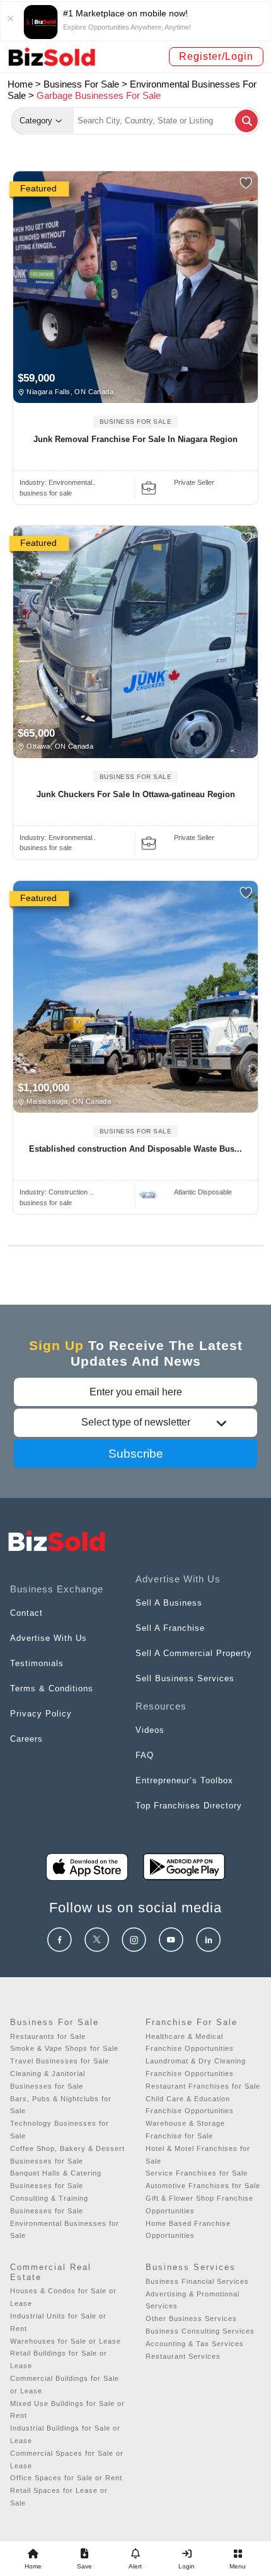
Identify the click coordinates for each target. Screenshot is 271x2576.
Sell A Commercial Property (194, 1653)
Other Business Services (191, 2318)
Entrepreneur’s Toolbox (184, 1780)
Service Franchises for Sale (197, 2173)
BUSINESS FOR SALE (136, 422)
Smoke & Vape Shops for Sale (64, 2048)
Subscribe (136, 1454)
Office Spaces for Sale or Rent (66, 2478)
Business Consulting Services (200, 2331)
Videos (150, 1730)
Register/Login (216, 56)
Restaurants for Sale (48, 2036)
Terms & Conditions (52, 1688)
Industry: (58, 482)
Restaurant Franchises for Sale (203, 2086)
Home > (24, 84)
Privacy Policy (41, 1714)
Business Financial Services (197, 2281)
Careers (26, 1739)
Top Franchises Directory (189, 1806)
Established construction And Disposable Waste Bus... (135, 1149)
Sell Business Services (185, 1678)
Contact (26, 1613)
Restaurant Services (183, 2356)
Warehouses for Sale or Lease (66, 2341)
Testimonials (37, 1663)
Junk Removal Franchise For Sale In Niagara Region (135, 439)
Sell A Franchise (170, 1628)
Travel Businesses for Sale (60, 2061)
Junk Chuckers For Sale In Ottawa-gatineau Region (136, 794)
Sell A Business (169, 1603)
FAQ (145, 1755)
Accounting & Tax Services (195, 2344)
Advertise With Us (49, 1638)
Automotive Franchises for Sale (203, 2186)
